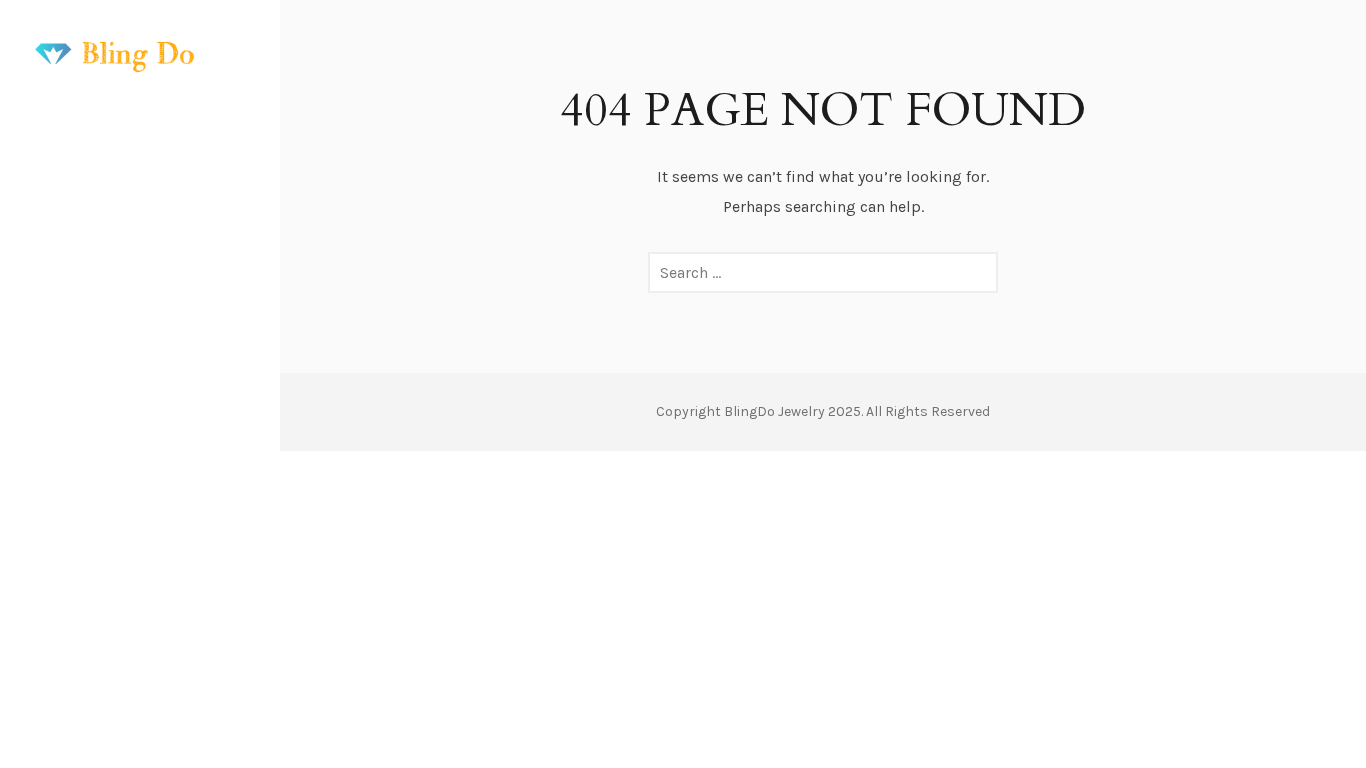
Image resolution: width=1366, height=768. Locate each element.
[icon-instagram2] (125, 694)
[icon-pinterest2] (161, 694)
